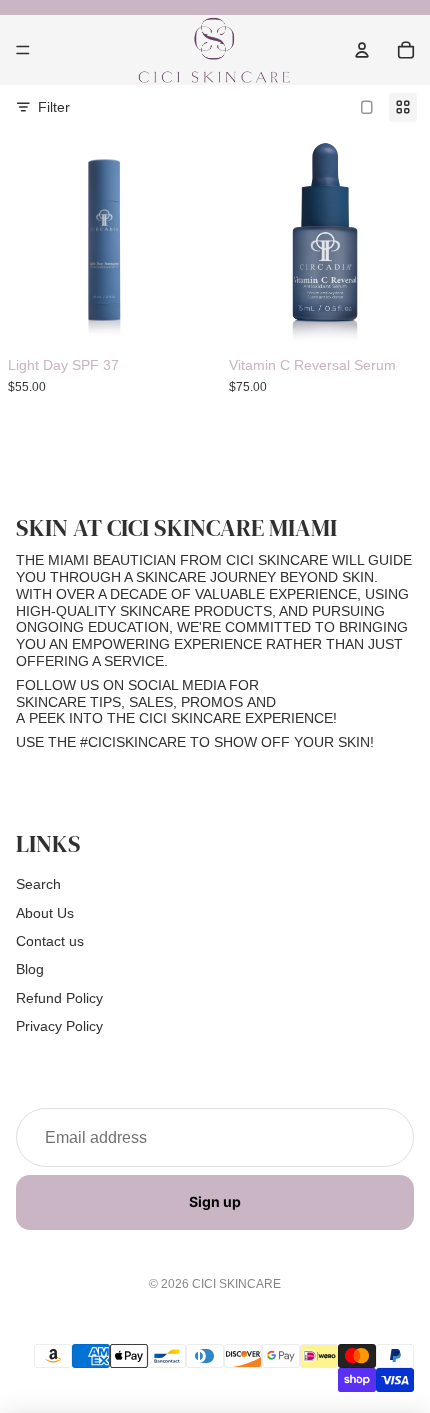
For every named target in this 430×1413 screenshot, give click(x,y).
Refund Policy (59, 998)
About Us (45, 913)
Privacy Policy (59, 1026)
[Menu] (23, 50)
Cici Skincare (236, 1284)
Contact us (50, 941)
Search (38, 884)
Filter (54, 107)
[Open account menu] (362, 50)
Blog (30, 969)
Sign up (215, 1201)
